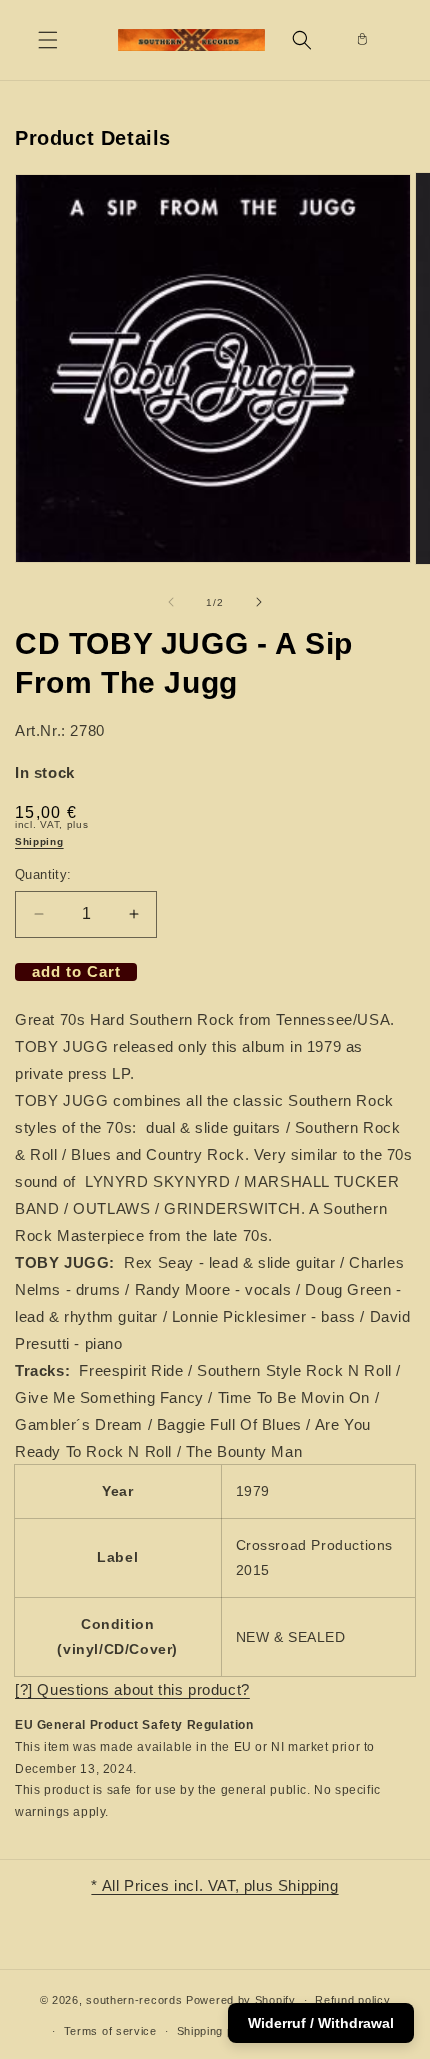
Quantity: (43, 874)
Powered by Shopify (241, 2000)
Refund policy (352, 2000)
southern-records (134, 2000)
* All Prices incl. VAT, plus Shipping (214, 1885)
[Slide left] (171, 602)
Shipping (39, 841)
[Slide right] (259, 602)
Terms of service (110, 2031)
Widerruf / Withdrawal (321, 2023)
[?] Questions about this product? (132, 1689)
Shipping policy (218, 2031)
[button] (48, 40)
